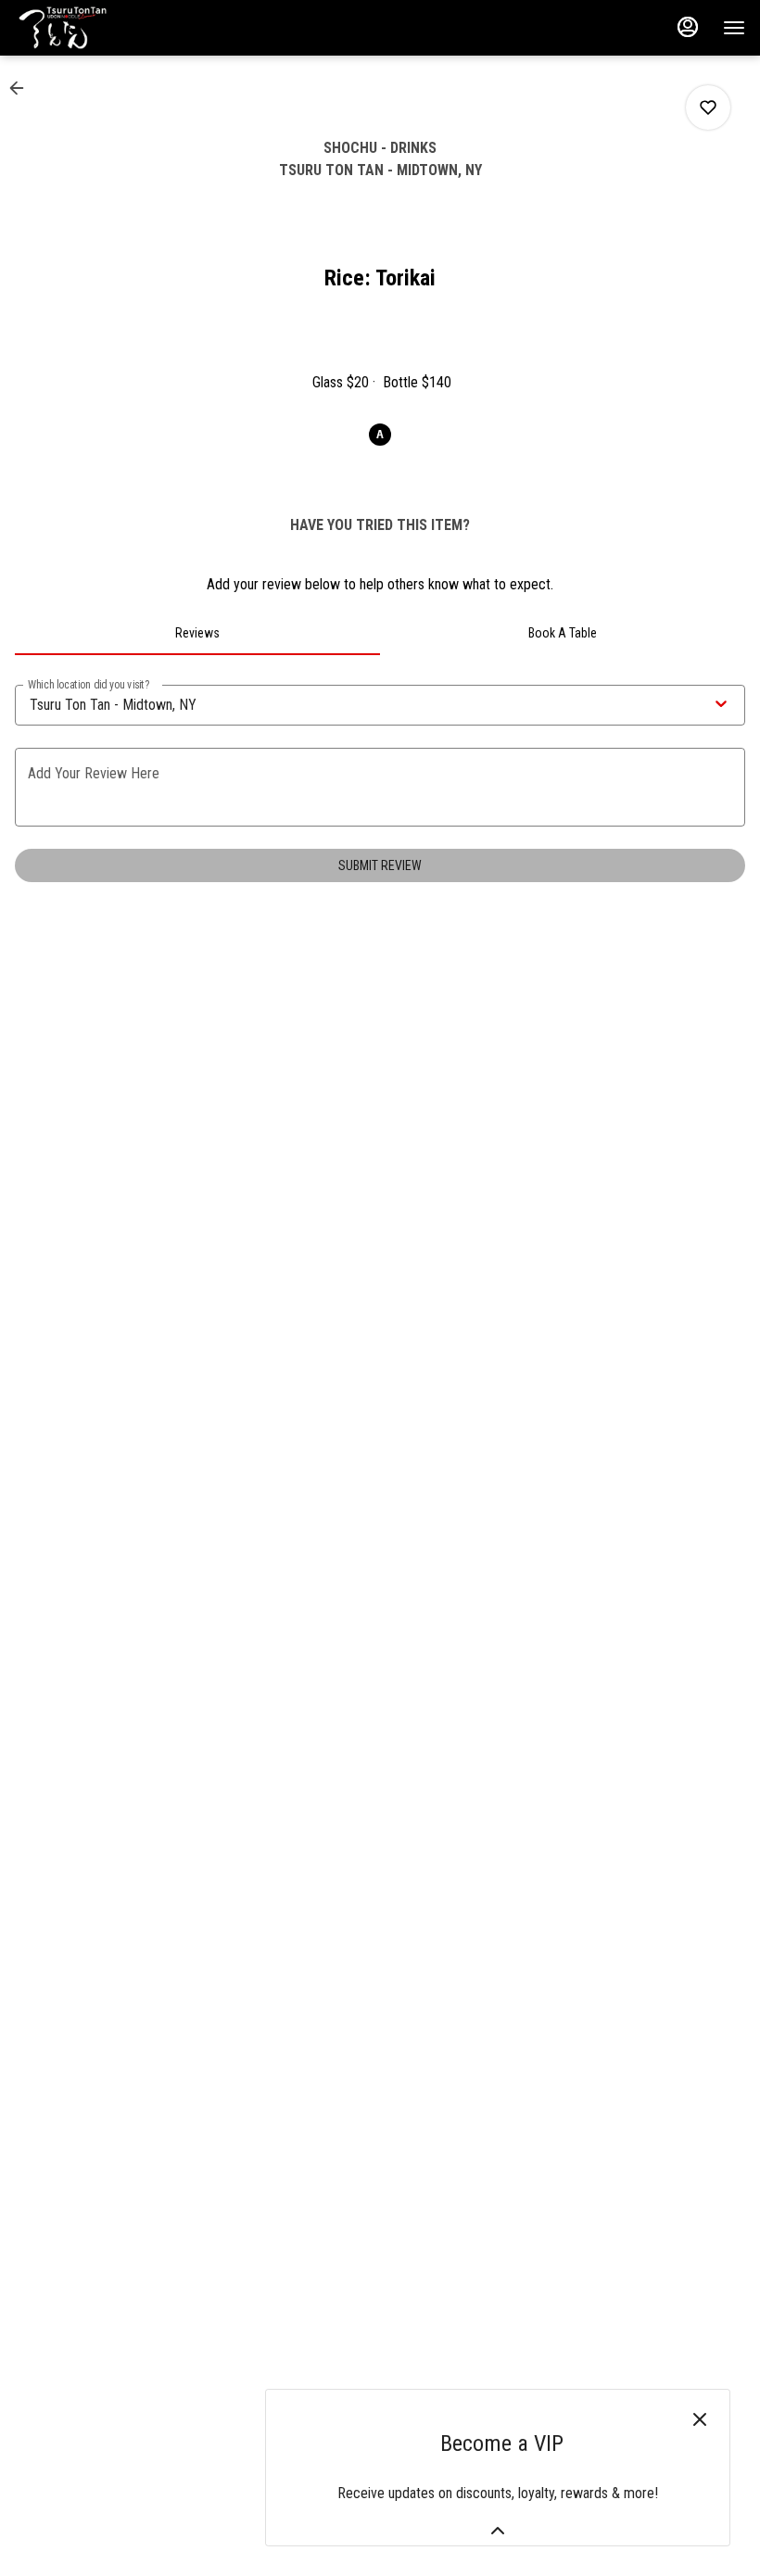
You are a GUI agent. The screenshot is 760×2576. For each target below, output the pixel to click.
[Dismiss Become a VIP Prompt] (700, 2419)
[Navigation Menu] (734, 28)
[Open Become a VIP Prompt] (498, 2531)
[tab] (197, 633)
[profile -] (688, 27)
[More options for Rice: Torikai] (708, 107)
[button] (22, 88)
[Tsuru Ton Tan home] (98, 28)
